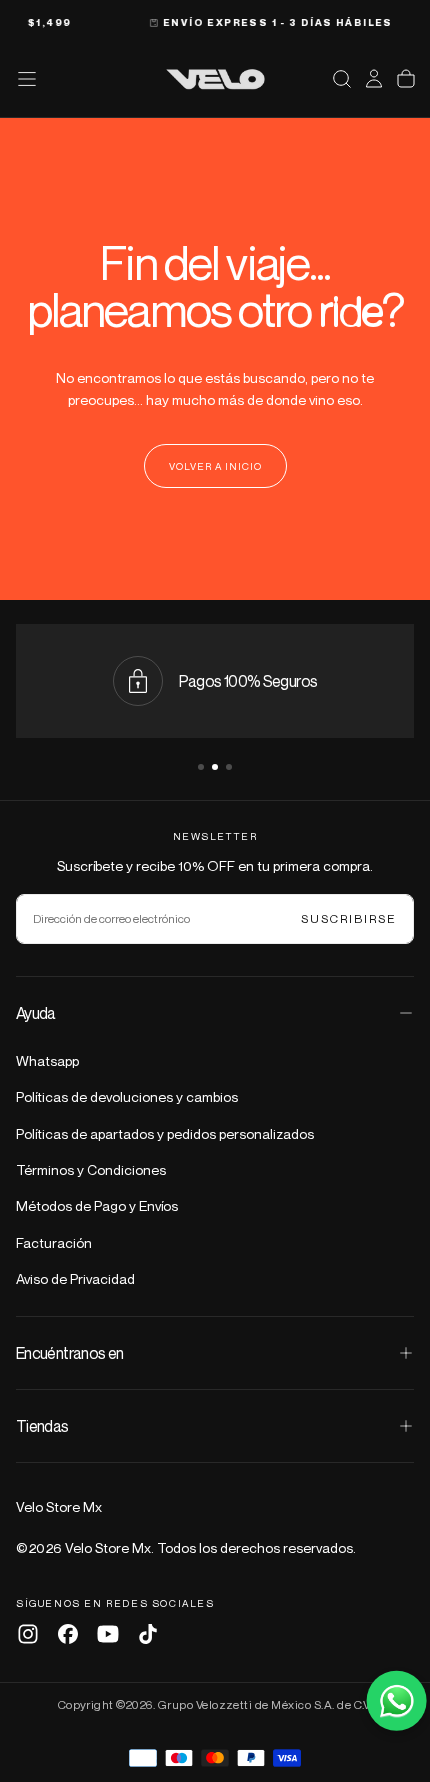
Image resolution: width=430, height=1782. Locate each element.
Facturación (54, 1242)
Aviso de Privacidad (75, 1278)
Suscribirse (349, 918)
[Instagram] (28, 1634)
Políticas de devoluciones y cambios (127, 1096)
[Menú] (27, 79)
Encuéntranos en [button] (69, 1353)
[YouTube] (108, 1634)
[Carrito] (406, 79)
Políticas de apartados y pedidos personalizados (165, 1133)
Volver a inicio (215, 466)
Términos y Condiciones (91, 1169)
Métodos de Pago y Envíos (97, 1205)
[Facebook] (68, 1634)
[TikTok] (148, 1634)
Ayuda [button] (36, 1013)
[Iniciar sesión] (374, 79)
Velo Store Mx (59, 1506)
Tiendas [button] (42, 1426)
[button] (342, 79)
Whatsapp (47, 1060)
